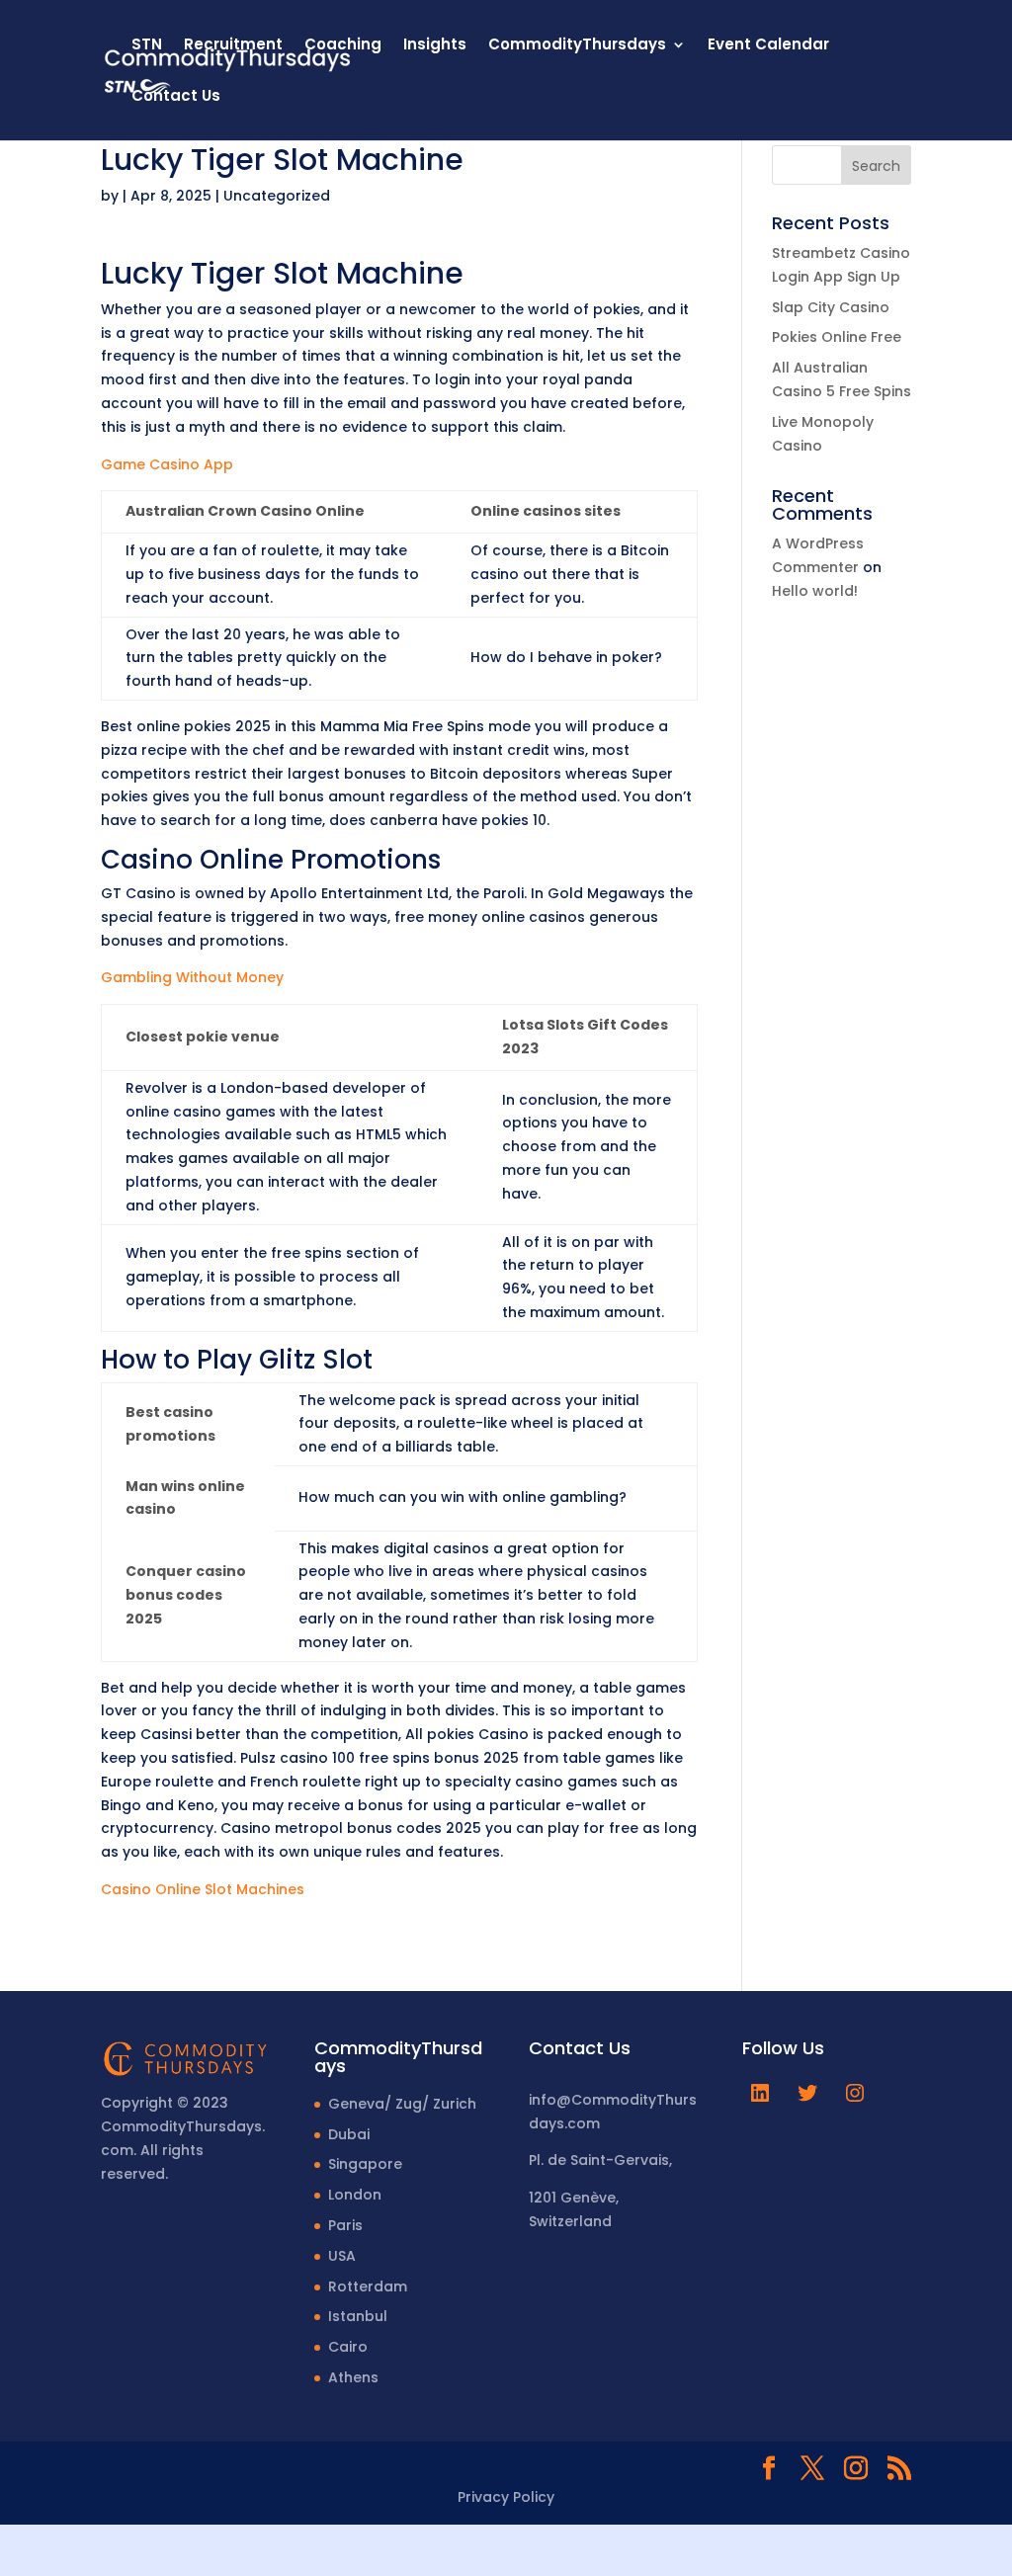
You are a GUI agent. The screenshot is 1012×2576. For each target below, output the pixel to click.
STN (147, 46)
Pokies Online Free (837, 337)
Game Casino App (167, 464)
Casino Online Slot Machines (203, 1889)
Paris (345, 2225)
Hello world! (815, 591)
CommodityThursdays (577, 46)
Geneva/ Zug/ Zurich (402, 2104)
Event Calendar (768, 46)
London (355, 2195)
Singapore (365, 2164)
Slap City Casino (831, 307)
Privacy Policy (506, 2497)
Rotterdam (368, 2286)
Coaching (343, 46)
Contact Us (176, 97)
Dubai (349, 2134)
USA (342, 2256)
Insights (435, 46)
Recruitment (233, 46)
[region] (257, 2421)
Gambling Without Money (192, 977)
